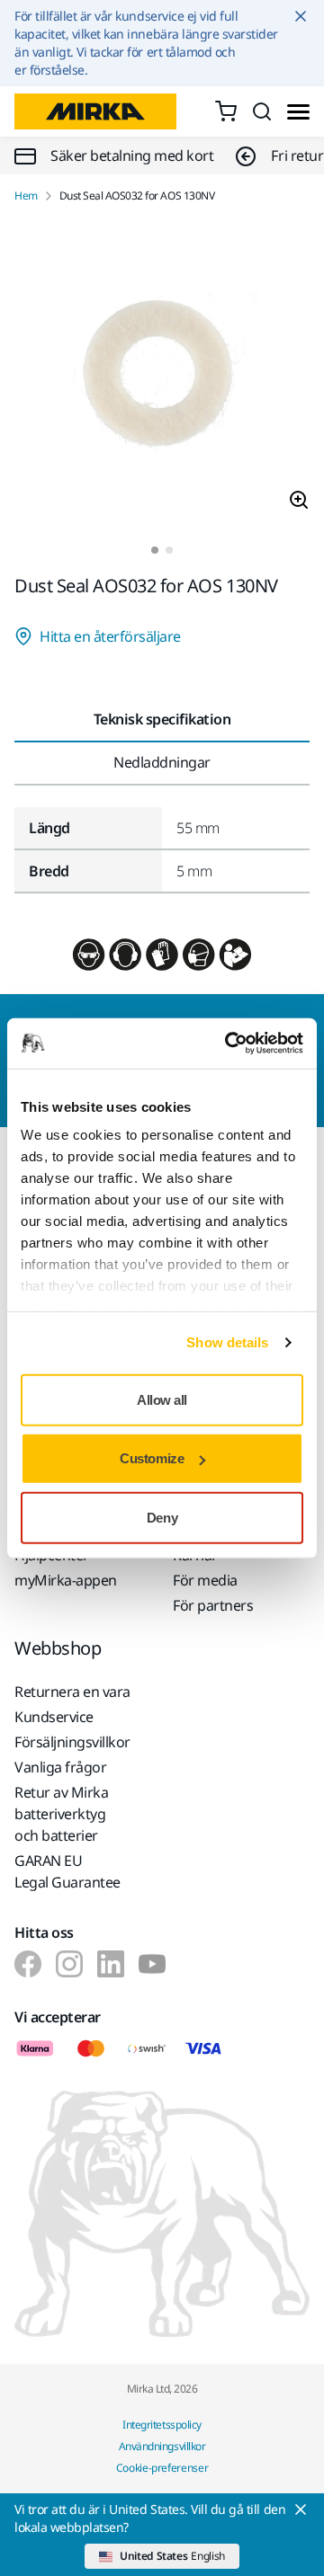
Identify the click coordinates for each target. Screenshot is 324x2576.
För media (205, 1580)
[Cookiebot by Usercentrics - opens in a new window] (229, 1044)
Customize (152, 1458)
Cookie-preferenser (162, 2468)
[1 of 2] (155, 550)
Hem (26, 196)
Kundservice (54, 1717)
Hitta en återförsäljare (110, 636)
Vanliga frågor (60, 1767)
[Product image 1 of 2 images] (162, 375)
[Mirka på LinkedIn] (111, 1964)
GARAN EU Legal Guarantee (67, 1871)
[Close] (301, 2509)
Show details (227, 1342)
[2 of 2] (169, 550)
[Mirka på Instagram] (69, 1964)
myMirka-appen (66, 1580)
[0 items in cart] (226, 111)
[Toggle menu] (298, 112)
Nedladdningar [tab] (162, 762)
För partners (213, 1605)
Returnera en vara (72, 1692)
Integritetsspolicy (162, 2425)
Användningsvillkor (162, 2446)
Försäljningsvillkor (72, 1742)
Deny (162, 1517)
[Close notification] (301, 16)
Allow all (162, 1399)
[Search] (262, 111)
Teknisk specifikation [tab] (162, 719)
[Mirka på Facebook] (28, 1964)
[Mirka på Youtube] (152, 1964)
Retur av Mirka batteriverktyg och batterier (61, 1814)
